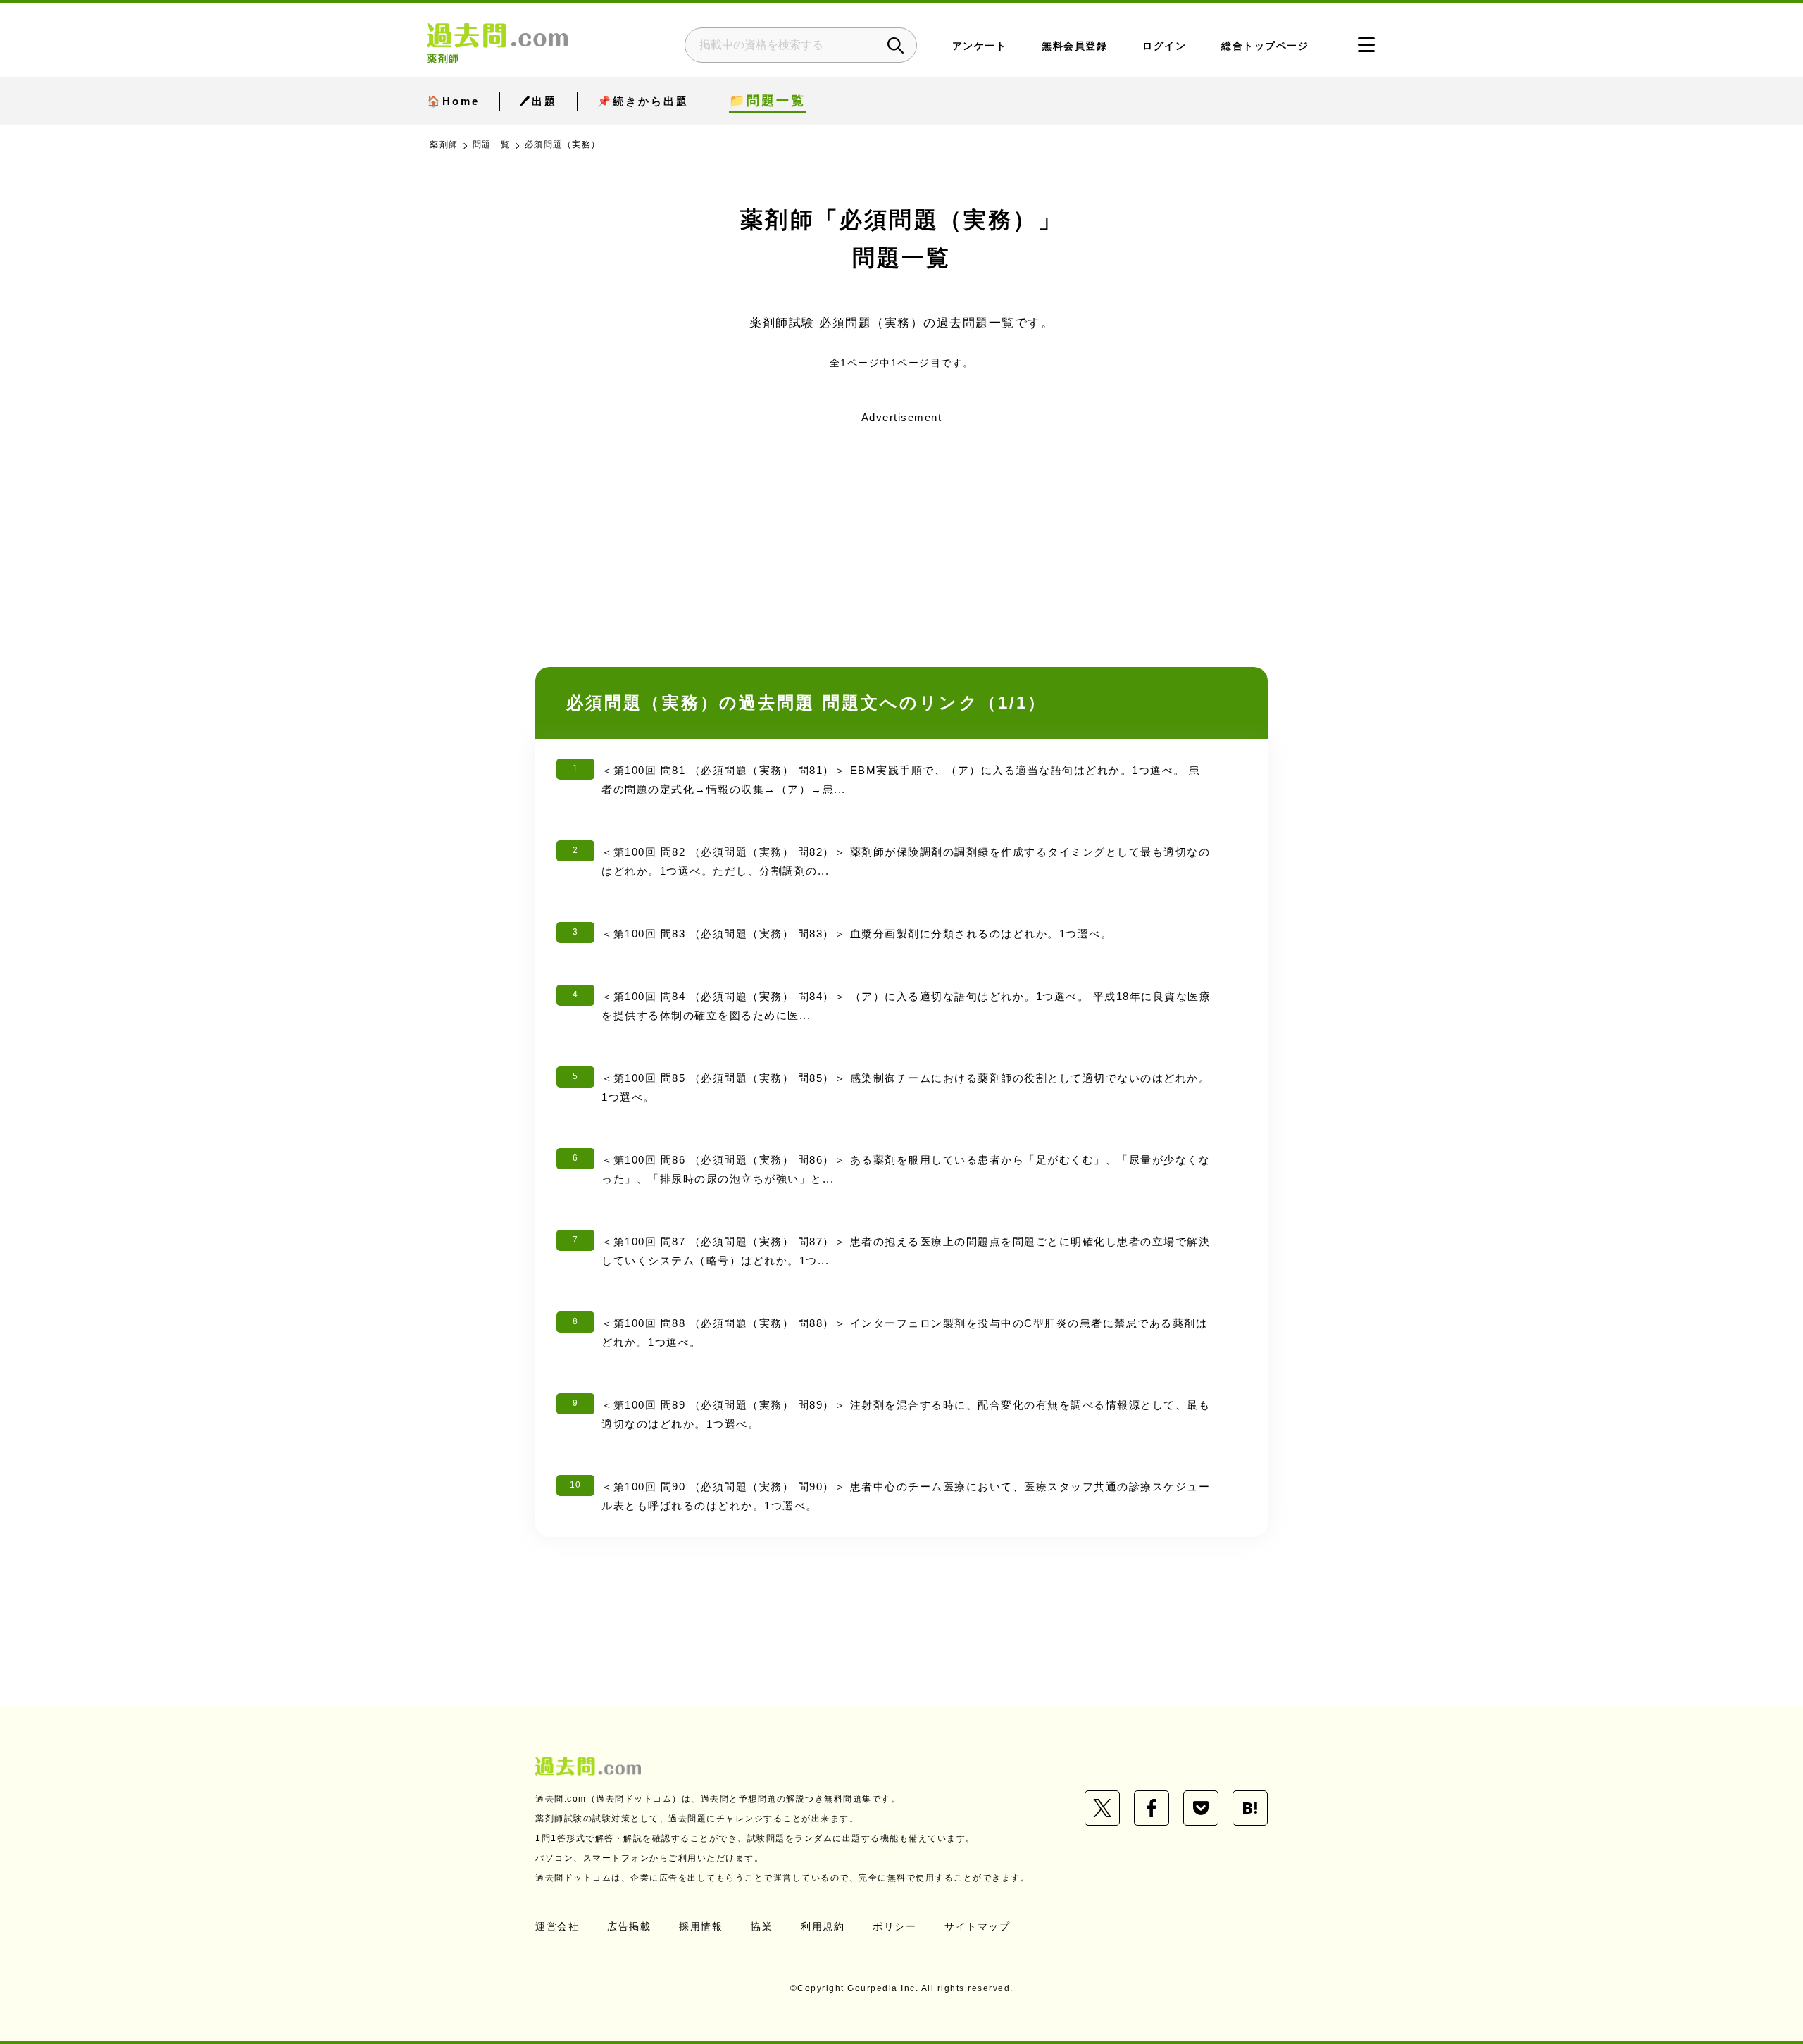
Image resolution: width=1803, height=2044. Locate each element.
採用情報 (701, 1926)
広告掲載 (629, 1926)
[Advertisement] (901, 528)
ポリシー (894, 1926)
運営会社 (557, 1926)
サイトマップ (977, 1926)
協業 (762, 1926)
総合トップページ (1265, 46)
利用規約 (823, 1926)
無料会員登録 (1074, 46)
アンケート (980, 46)
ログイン (1164, 46)
